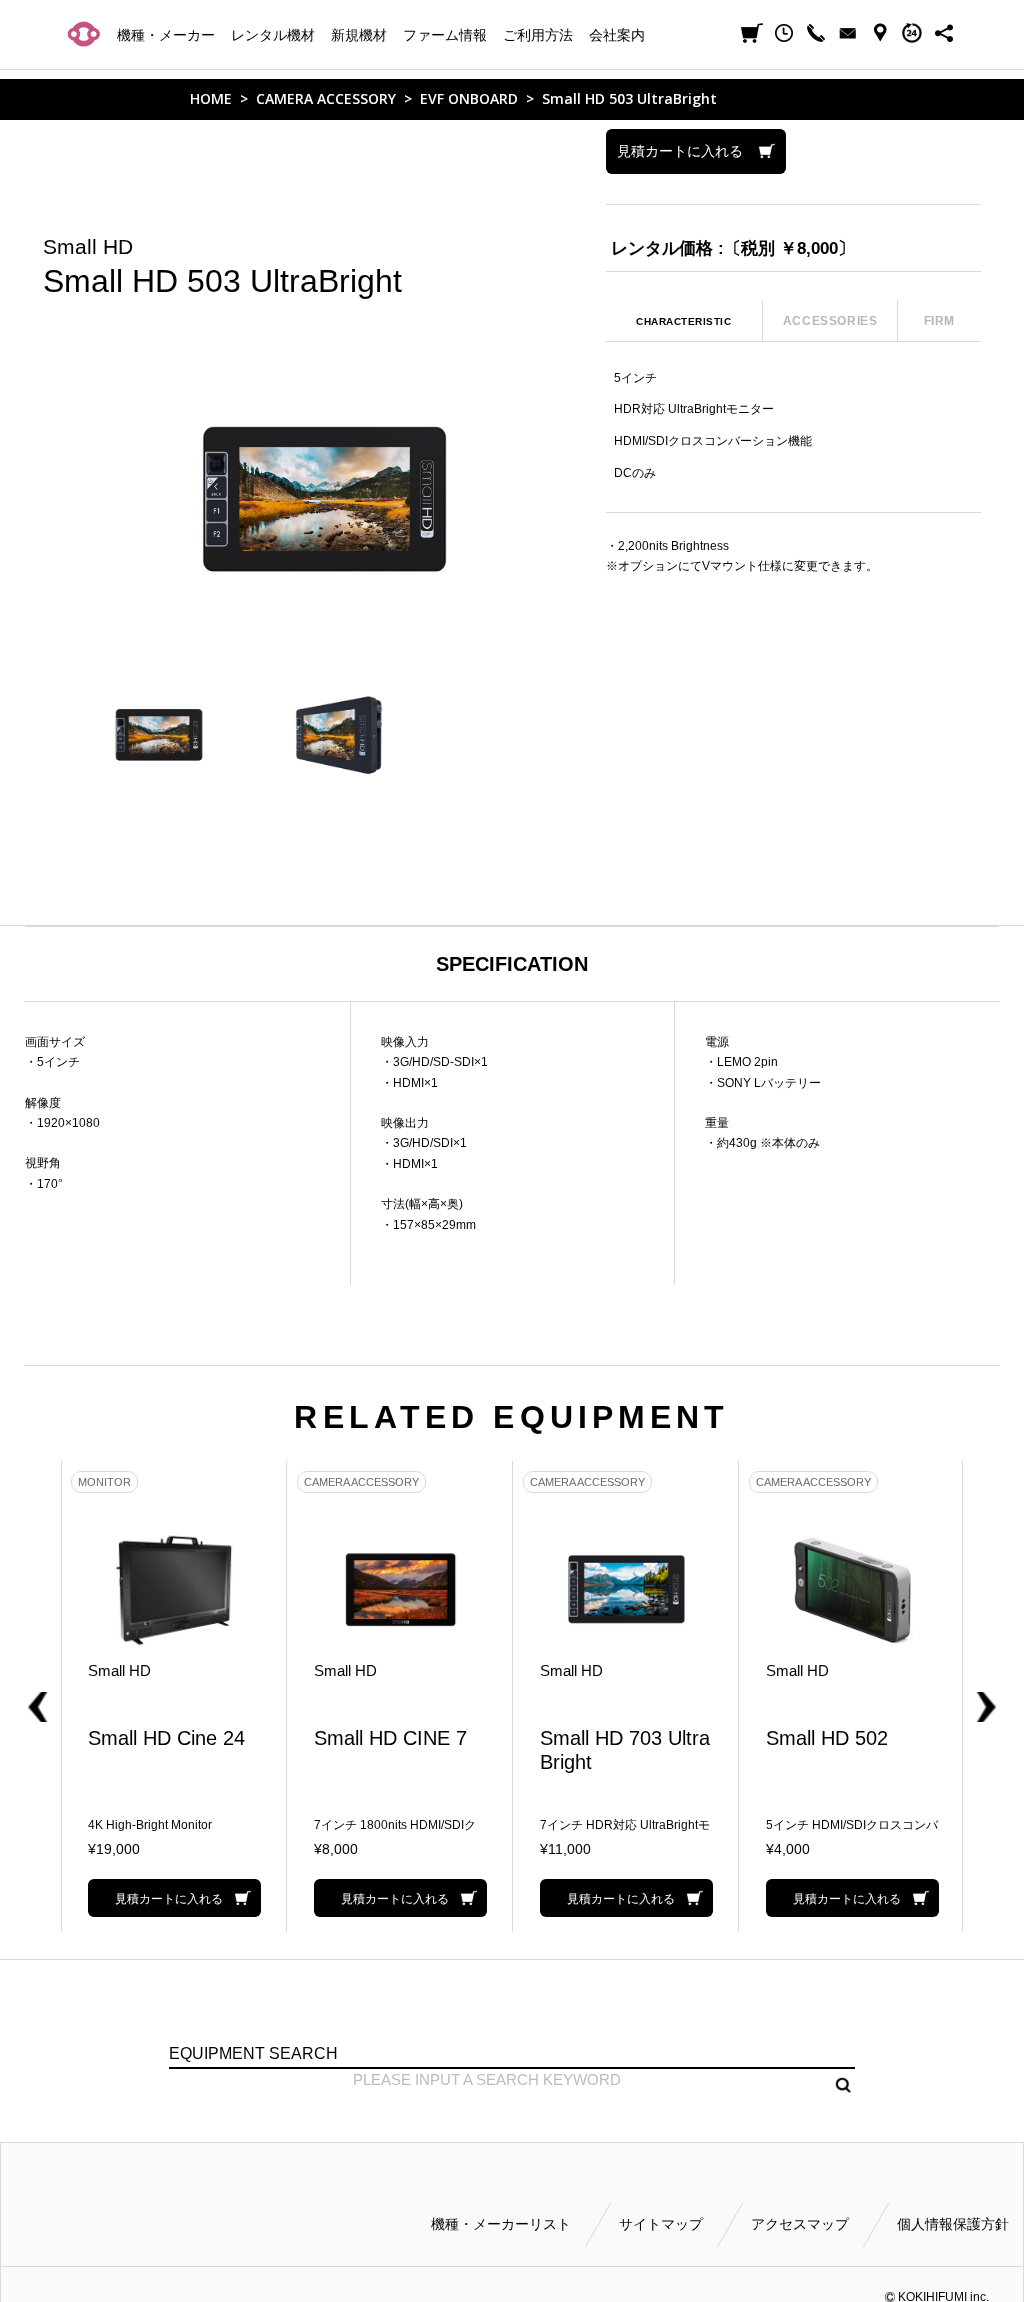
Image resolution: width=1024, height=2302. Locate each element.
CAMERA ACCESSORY (326, 98)
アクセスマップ (800, 2224)
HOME (211, 98)
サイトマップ (661, 2224)
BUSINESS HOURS (912, 33)
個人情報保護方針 (953, 2224)
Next (978, 1696)
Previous (46, 1696)
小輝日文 (84, 33)
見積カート (752, 33)
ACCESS (880, 33)
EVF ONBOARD (469, 98)
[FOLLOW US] (944, 33)
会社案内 (617, 34)
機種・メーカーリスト (501, 2224)
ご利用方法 (538, 34)
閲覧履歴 (784, 33)
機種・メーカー (166, 34)
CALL (816, 33)
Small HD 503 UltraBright (629, 98)
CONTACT (848, 33)
